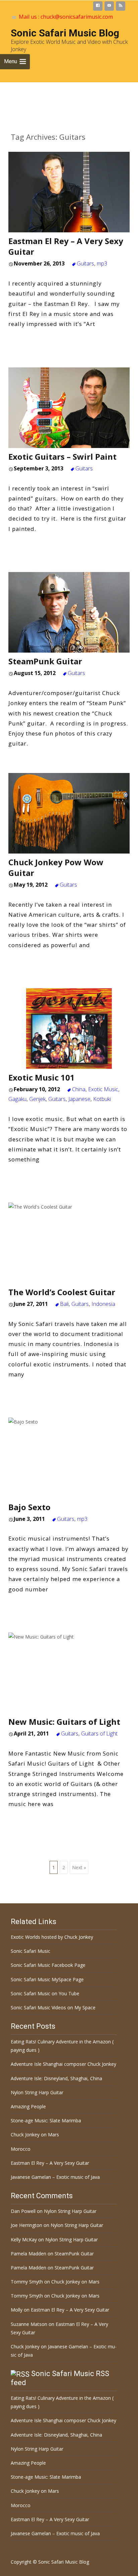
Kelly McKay (24, 2239)
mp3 (102, 263)
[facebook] (98, 7)
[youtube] (109, 7)
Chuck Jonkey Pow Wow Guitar (56, 867)
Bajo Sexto (29, 1507)
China (79, 1089)
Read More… (28, 338)
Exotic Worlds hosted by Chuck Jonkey (52, 1937)
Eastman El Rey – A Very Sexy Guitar (66, 246)
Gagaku (17, 1099)
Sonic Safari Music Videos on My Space (53, 2007)
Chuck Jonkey (25, 2346)
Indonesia (103, 1304)
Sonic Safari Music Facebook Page (48, 1965)
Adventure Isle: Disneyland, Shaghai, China (56, 2078)
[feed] (121, 7)
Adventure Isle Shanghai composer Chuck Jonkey (63, 2064)
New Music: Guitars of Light (64, 1722)
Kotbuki (102, 1099)
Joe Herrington (26, 2225)
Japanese (79, 1099)
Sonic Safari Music (30, 1951)
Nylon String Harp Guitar (37, 2092)
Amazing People (28, 2106)
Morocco (21, 2149)
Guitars (85, 263)
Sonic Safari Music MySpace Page (47, 1979)
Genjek (37, 1099)
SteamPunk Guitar (45, 661)
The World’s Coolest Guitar (62, 1292)
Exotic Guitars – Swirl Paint (62, 457)
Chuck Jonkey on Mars (35, 2135)
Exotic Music (103, 1089)
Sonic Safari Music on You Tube (45, 1993)
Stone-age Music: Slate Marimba (46, 2120)
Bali (64, 1304)
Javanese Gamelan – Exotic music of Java (55, 2177)
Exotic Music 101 (42, 1077)
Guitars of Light (99, 1733)
